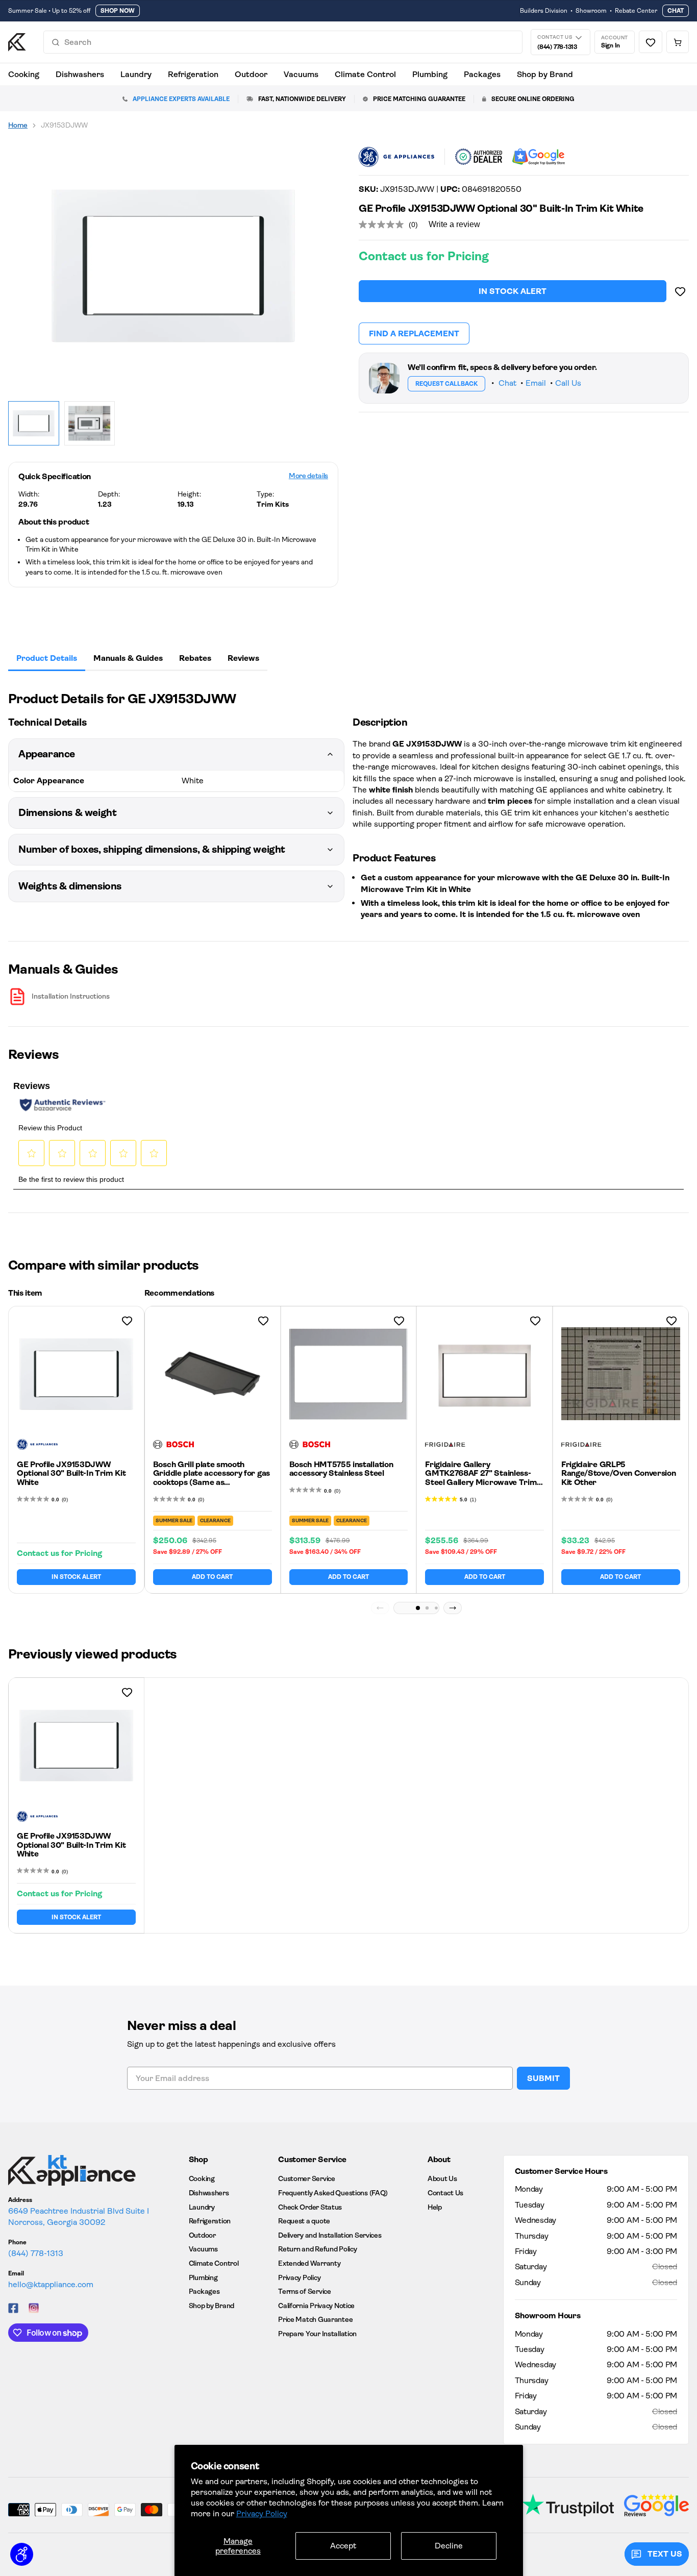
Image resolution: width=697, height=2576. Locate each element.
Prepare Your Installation (317, 2334)
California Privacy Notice (316, 2306)
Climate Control (365, 74)
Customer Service (307, 2178)
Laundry (136, 74)
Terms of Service (305, 2291)
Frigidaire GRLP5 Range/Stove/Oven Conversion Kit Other (618, 1473)
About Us (442, 2178)
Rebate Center (636, 11)
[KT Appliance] (17, 42)
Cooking (24, 74)
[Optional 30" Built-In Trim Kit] (173, 266)
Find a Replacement (414, 333)
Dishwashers (80, 74)
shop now (118, 11)
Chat (676, 11)
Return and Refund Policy (317, 2249)
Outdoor (251, 74)
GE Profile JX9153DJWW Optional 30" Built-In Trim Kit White (71, 1473)
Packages (482, 74)
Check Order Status (310, 2207)
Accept (343, 2546)
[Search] (56, 42)
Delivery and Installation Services (330, 2235)
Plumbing (430, 74)
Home (18, 125)
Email (536, 383)
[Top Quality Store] (539, 157)
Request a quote (304, 2221)
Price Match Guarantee (315, 2319)
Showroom (591, 11)
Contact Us (445, 2193)
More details (308, 476)
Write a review (454, 224)
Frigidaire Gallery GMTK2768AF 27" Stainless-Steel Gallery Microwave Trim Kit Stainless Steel (481, 1478)
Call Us (568, 383)
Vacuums (301, 74)
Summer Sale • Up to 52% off (49, 11)
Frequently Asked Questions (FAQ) (333, 2193)
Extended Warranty (309, 2263)
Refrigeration (193, 74)
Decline (449, 2546)
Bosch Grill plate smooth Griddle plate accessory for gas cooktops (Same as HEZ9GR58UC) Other (211, 1478)
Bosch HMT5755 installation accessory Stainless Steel (341, 1469)
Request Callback (446, 384)
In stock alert (513, 291)
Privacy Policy (262, 2513)
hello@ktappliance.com (51, 2284)
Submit (543, 2078)
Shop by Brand (545, 74)
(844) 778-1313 (36, 2253)
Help (435, 2207)
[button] (418, 1608)
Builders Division (544, 11)
